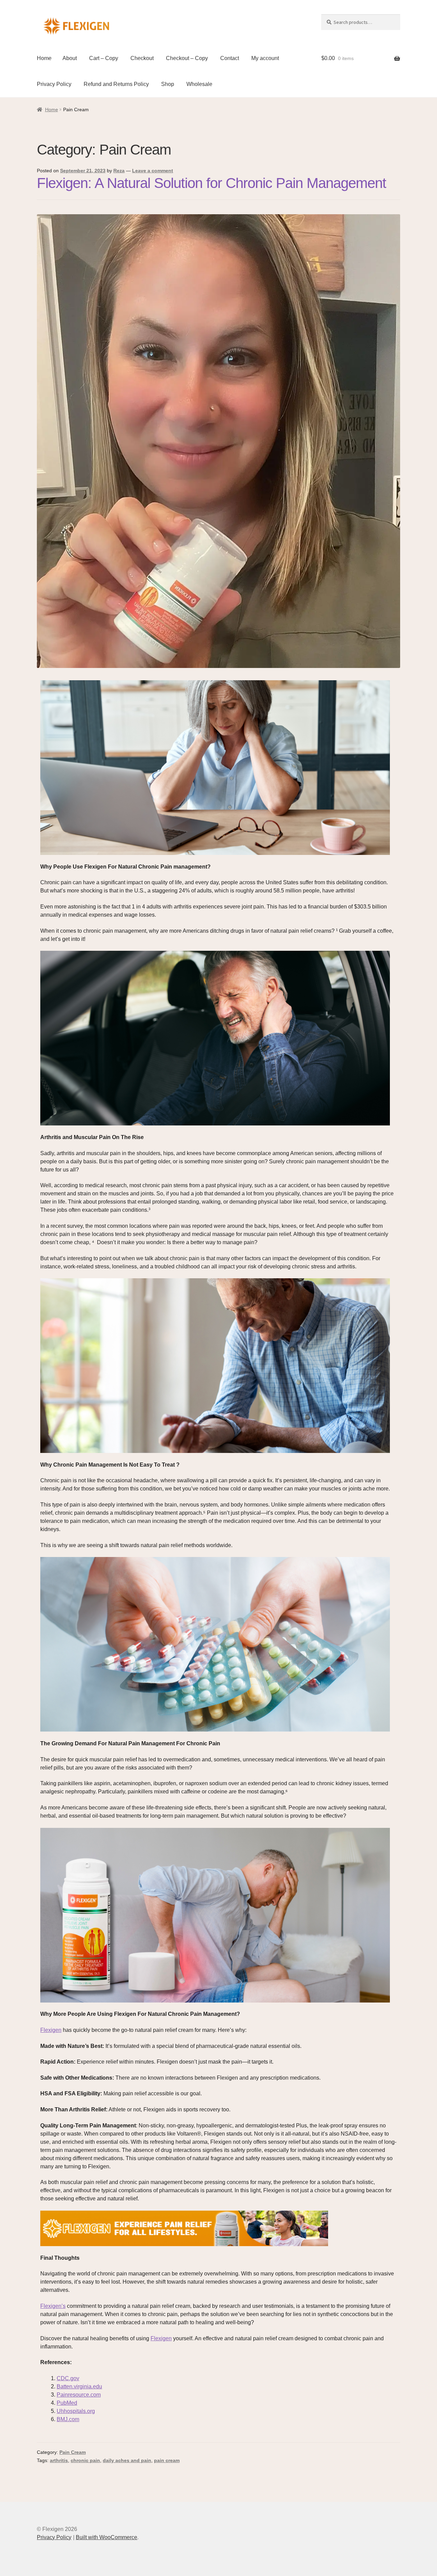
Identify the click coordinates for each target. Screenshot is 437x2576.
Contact (230, 58)
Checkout (142, 58)
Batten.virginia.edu (79, 2386)
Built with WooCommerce (107, 2537)
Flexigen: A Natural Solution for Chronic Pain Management (212, 183)
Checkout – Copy (187, 58)
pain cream (167, 2460)
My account (265, 58)
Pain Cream (73, 2452)
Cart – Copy (104, 58)
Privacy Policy (54, 84)
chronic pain (85, 2460)
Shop (168, 84)
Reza (119, 171)
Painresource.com (79, 2395)
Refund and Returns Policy (116, 84)
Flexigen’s (53, 2306)
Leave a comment (153, 171)
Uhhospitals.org (76, 2411)
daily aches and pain (127, 2460)
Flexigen (51, 2030)
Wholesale (199, 84)
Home (44, 58)
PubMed (67, 2403)
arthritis (59, 2460)
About (70, 58)
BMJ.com (68, 2419)
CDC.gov (68, 2378)
